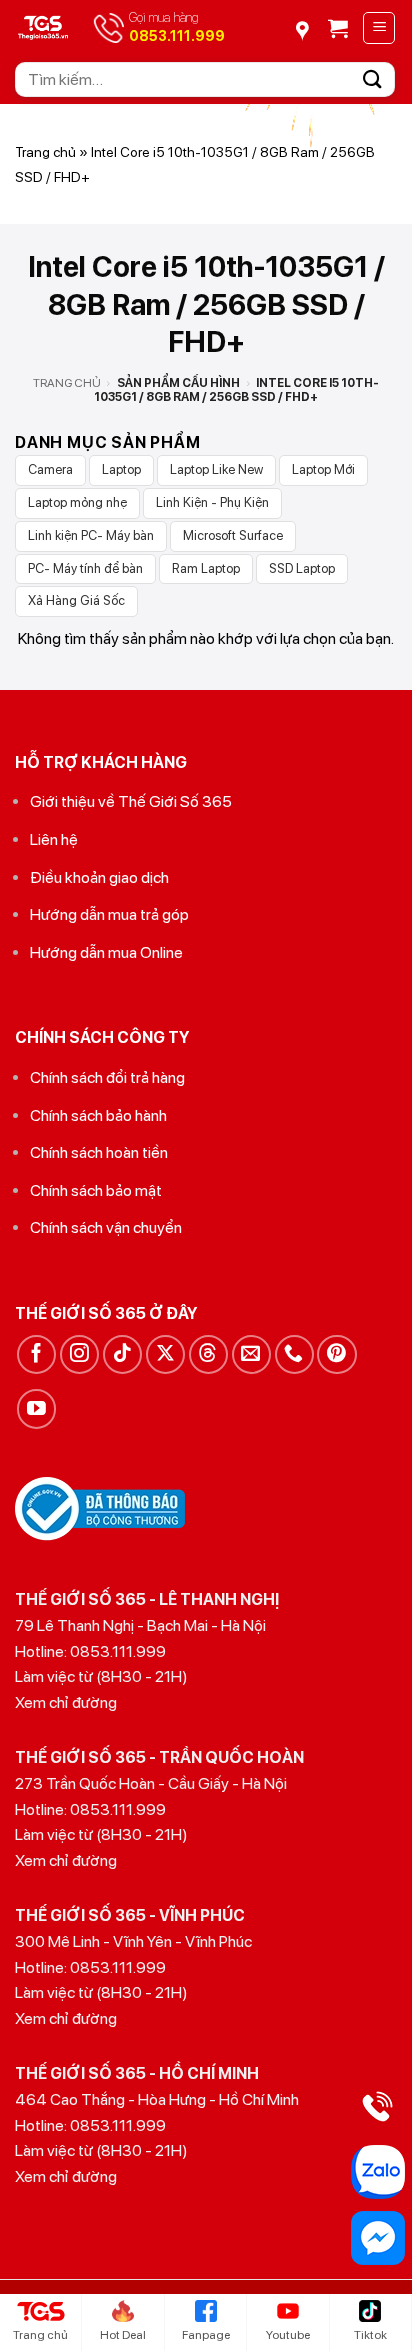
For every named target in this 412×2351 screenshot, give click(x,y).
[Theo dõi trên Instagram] (79, 1354)
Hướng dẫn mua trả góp (109, 914)
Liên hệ (54, 839)
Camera (50, 469)
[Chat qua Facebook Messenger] (378, 2238)
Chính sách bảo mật (96, 1190)
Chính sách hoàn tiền (99, 1152)
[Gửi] (373, 79)
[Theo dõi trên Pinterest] (336, 1354)
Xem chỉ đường (66, 1702)
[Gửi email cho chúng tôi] (251, 1354)
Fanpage (206, 2335)
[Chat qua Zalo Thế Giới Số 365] (378, 2172)
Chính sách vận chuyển (106, 1227)
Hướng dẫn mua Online (106, 952)
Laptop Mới (323, 469)
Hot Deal (123, 2335)
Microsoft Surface (233, 535)
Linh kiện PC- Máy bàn (91, 535)
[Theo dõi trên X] (165, 1354)
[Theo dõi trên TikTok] (122, 1354)
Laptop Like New (216, 469)
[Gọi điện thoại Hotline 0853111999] (378, 2106)
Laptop (121, 469)
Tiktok (370, 2335)
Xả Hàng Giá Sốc (76, 600)
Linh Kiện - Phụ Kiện (212, 502)
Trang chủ (45, 152)
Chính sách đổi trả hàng (107, 1077)
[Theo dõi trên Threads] (208, 1354)
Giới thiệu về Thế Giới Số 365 (131, 801)
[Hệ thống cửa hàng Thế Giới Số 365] (308, 24)
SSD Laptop (302, 568)
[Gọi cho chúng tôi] (294, 1354)
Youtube (288, 2335)
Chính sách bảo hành (98, 1115)
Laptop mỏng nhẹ (77, 502)
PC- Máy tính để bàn (85, 568)
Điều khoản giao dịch (99, 877)
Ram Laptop (206, 568)
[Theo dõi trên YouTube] (36, 1408)
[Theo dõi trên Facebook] (36, 1354)
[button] (338, 28)
